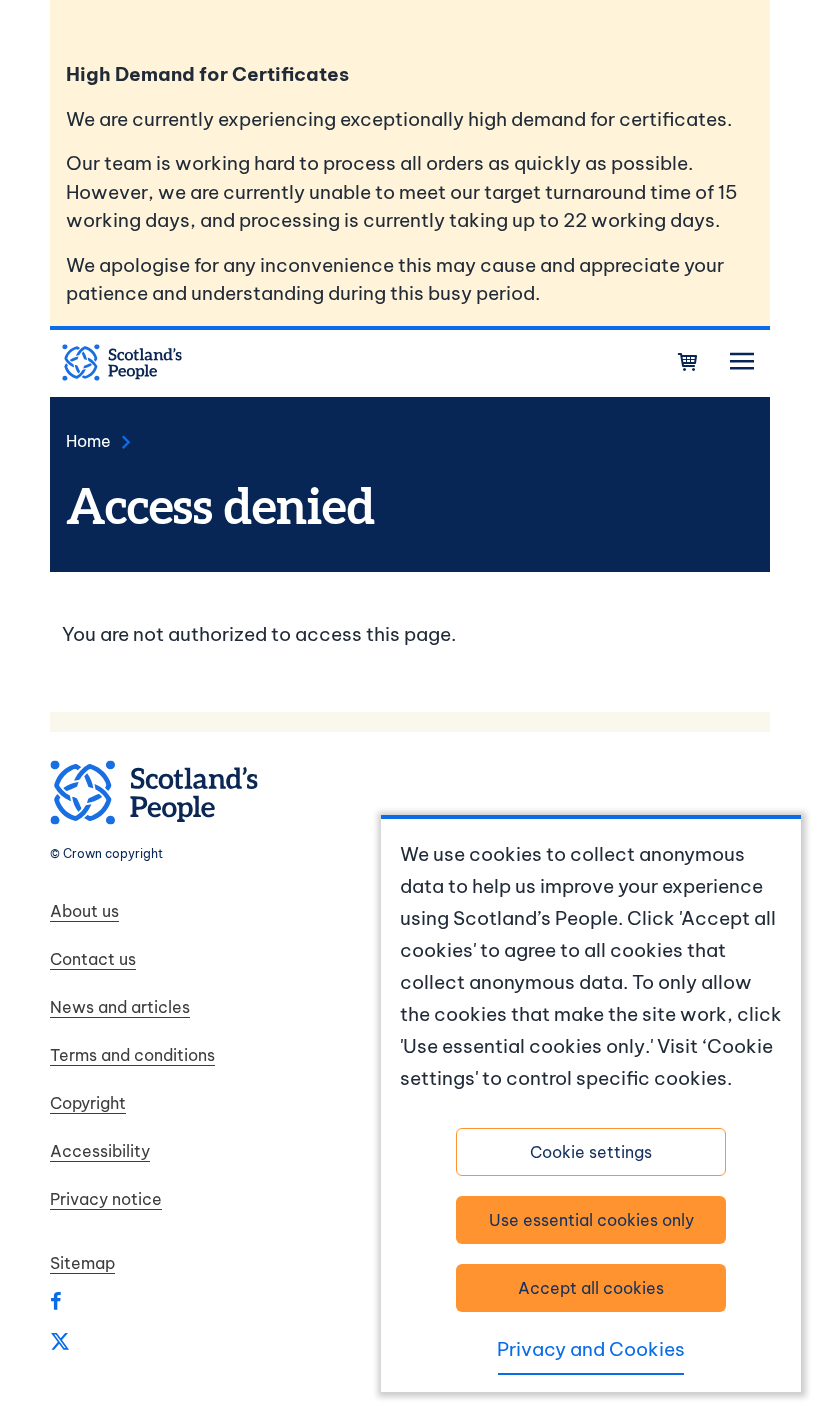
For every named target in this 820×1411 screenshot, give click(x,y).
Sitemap (82, 1263)
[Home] (122, 363)
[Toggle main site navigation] (742, 362)
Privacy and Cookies (591, 1349)
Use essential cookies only (591, 1220)
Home (88, 441)
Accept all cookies (591, 1288)
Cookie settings (591, 1152)
